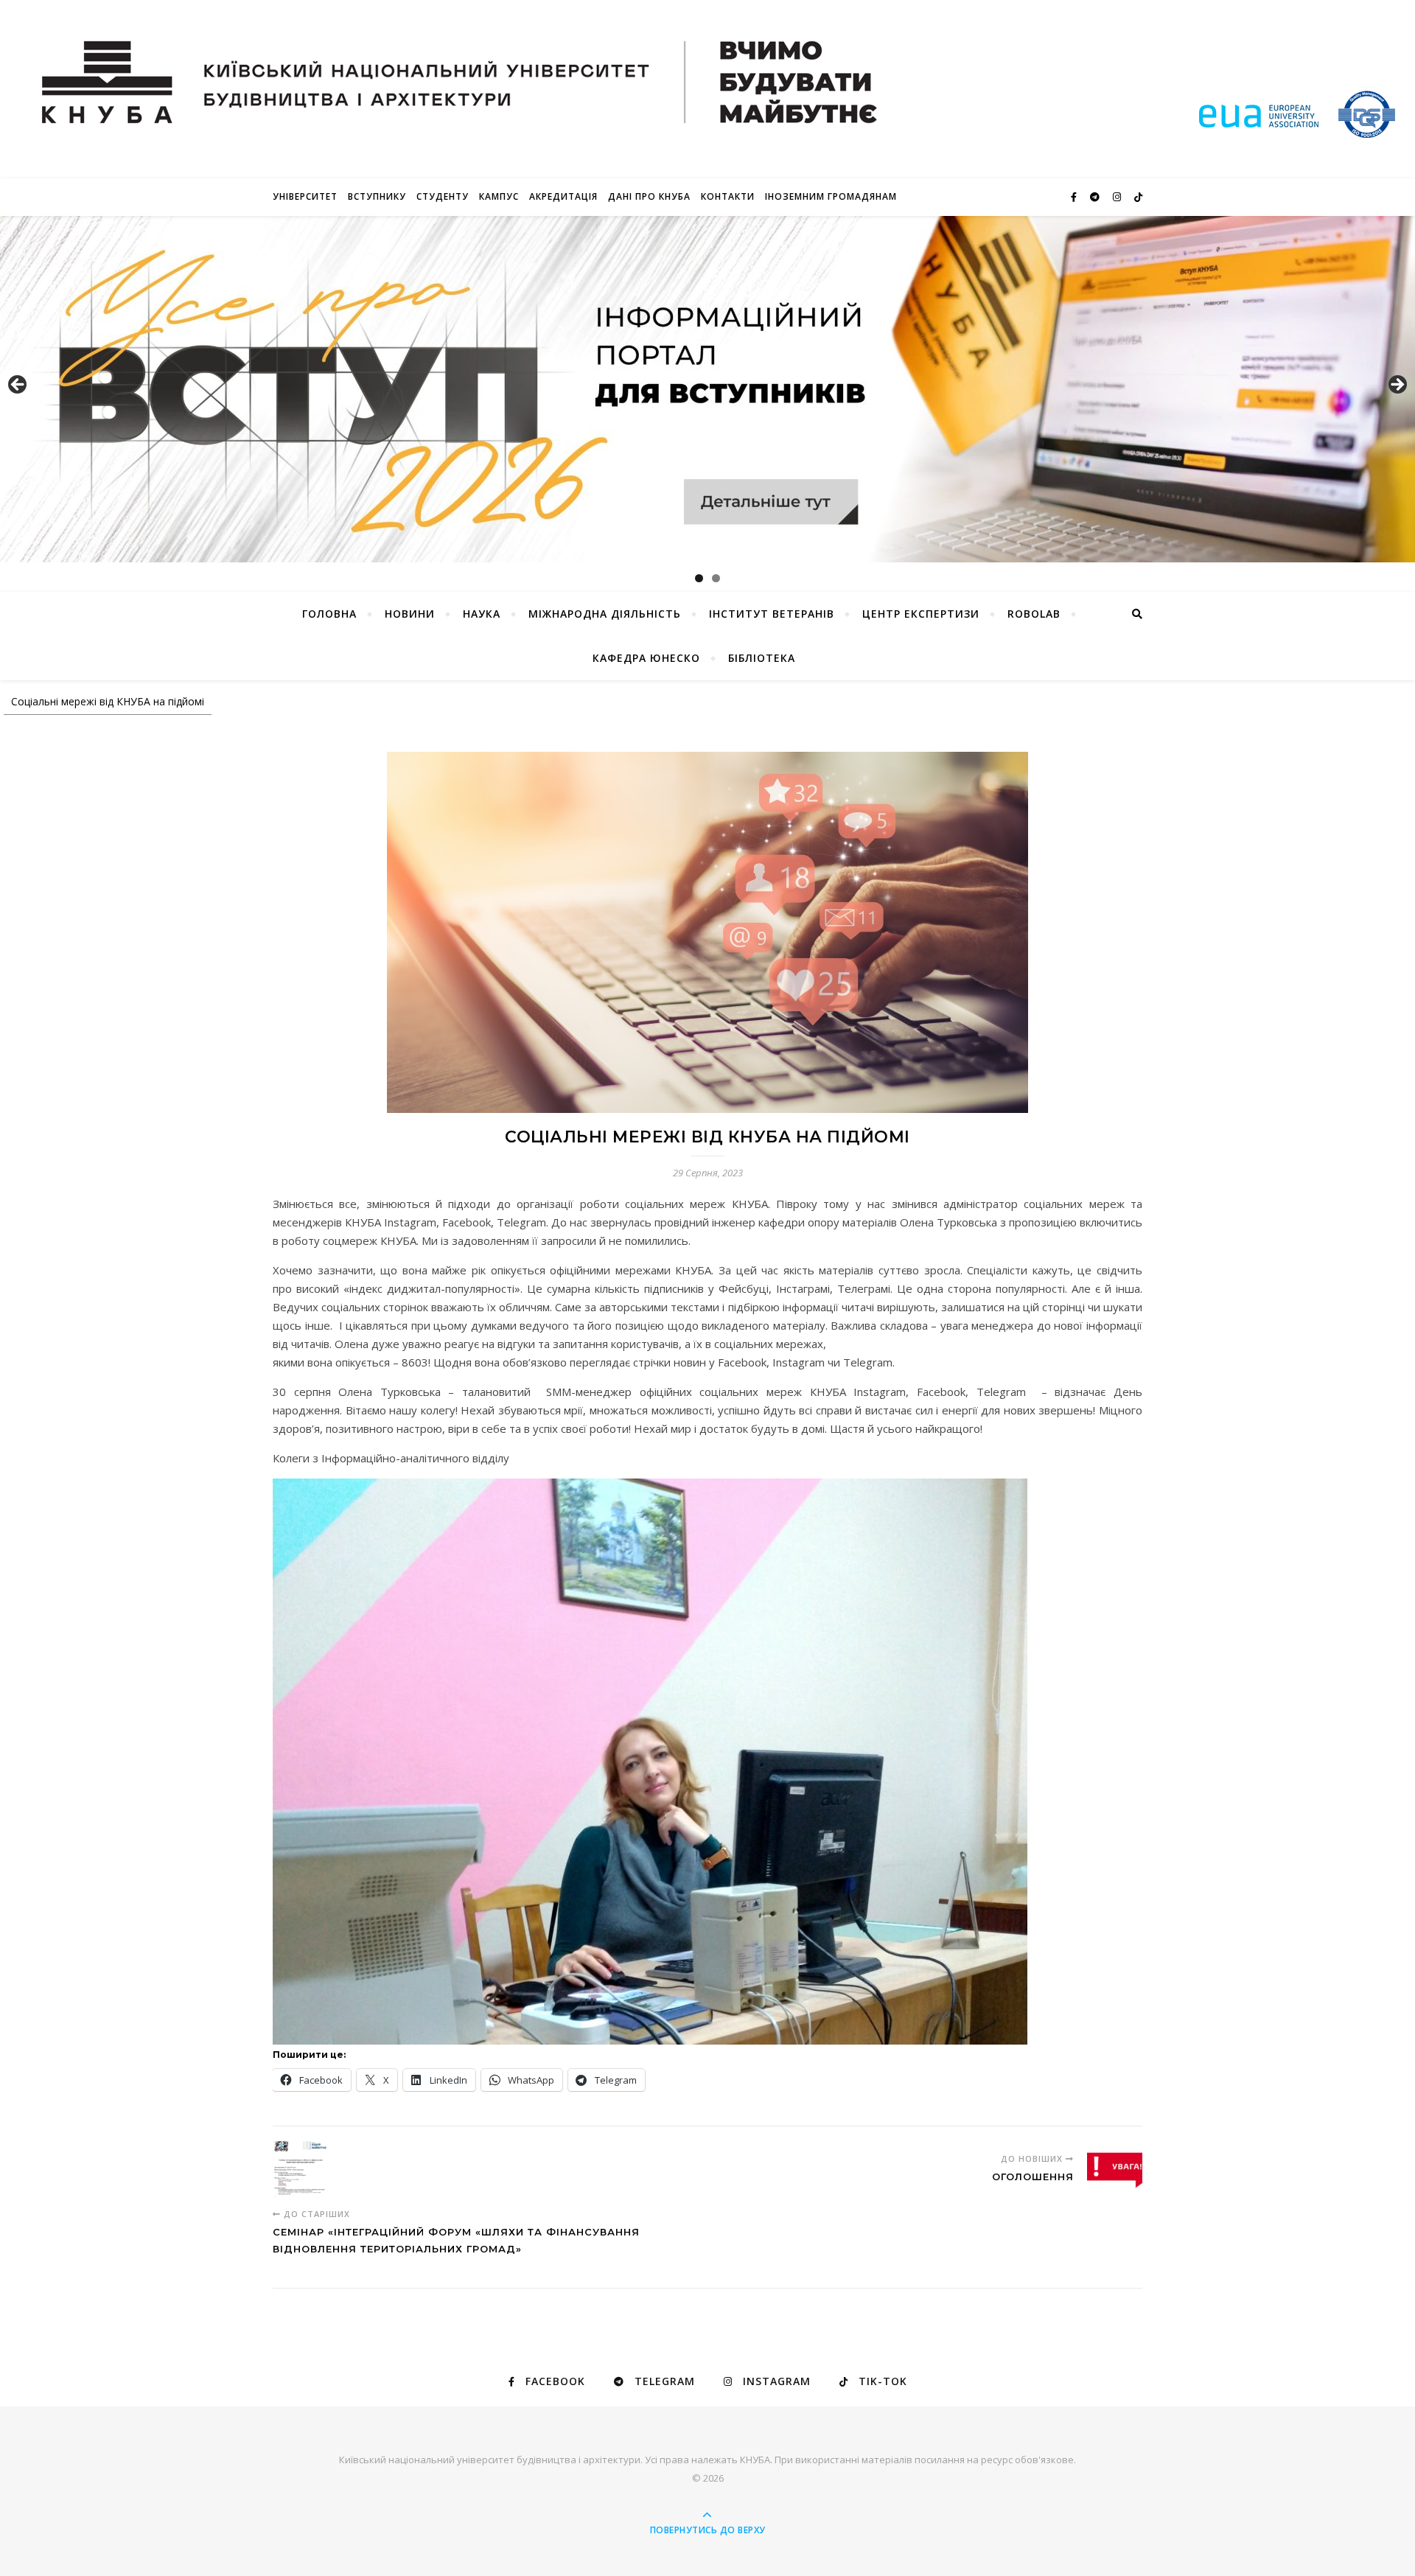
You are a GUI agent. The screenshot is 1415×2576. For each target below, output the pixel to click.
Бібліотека (762, 658)
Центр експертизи (921, 614)
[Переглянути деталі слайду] (707, 389)
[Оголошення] (1115, 2169)
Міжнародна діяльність (605, 614)
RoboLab (1034, 614)
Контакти (728, 196)
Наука (482, 614)
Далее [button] (1397, 385)
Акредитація (563, 196)
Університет (305, 196)
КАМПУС (499, 196)
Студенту (443, 196)
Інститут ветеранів (772, 614)
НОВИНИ (410, 614)
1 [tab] (699, 578)
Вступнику (377, 196)
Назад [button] (18, 385)
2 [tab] (716, 578)
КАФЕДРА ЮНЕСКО (646, 658)
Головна (329, 614)
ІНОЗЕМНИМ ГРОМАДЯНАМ (831, 196)
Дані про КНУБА (649, 196)
